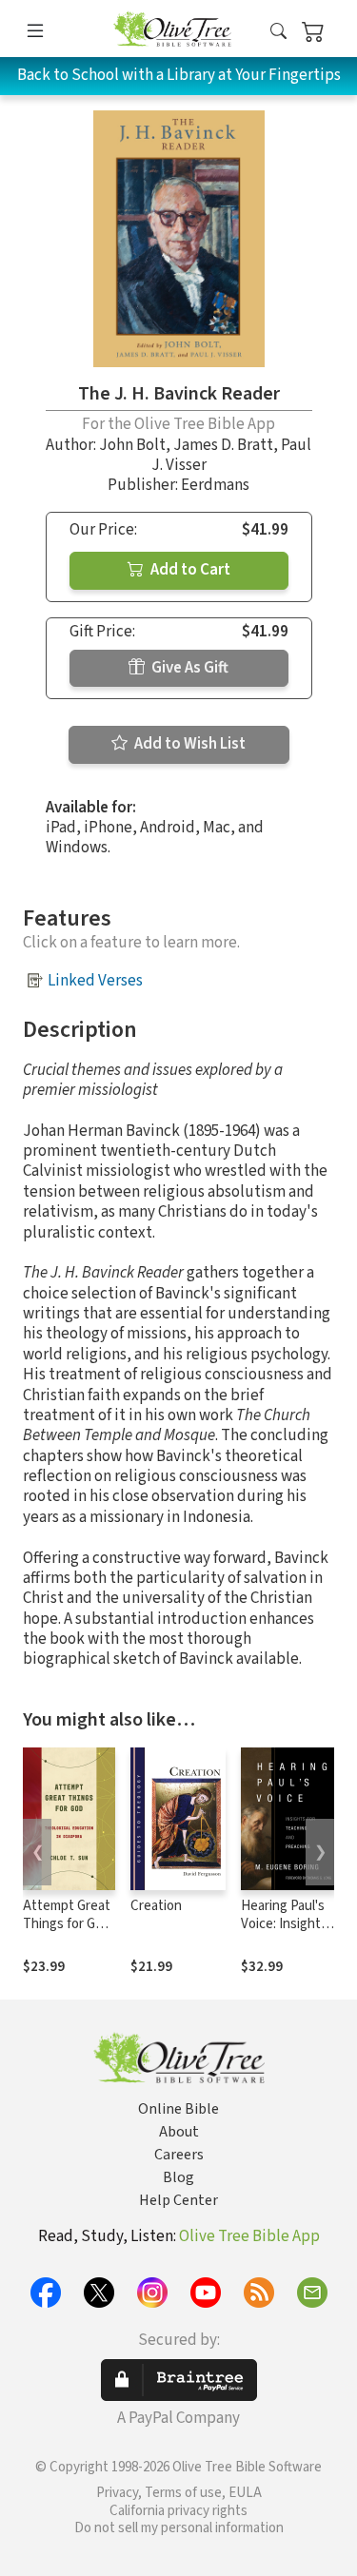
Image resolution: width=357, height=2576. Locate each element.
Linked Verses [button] (95, 981)
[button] (278, 32)
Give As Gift (188, 668)
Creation (156, 1906)
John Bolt (132, 445)
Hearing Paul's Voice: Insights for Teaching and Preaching (284, 1933)
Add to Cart (189, 570)
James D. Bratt (223, 445)
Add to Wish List (188, 744)
